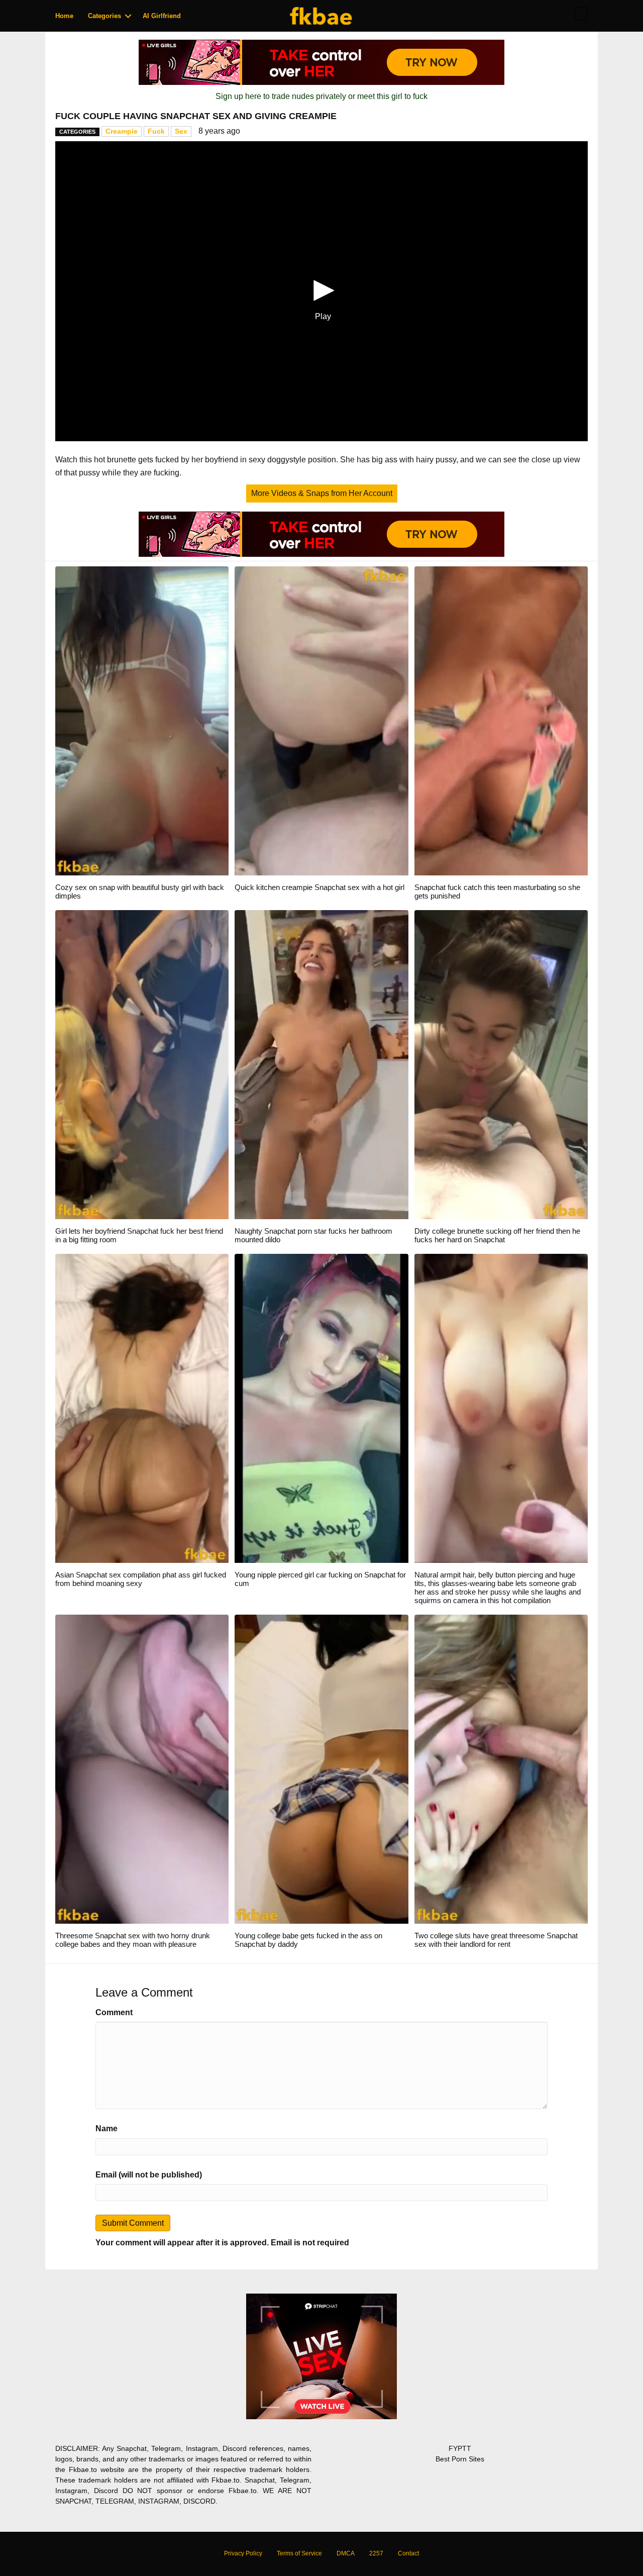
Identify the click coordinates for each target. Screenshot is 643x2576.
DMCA (346, 2553)
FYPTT (460, 2448)
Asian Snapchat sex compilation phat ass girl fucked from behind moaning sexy (141, 1579)
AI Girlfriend (162, 16)
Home (64, 16)
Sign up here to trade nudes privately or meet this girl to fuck (321, 96)
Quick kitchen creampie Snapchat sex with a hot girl (319, 887)
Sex (181, 131)
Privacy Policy (243, 2553)
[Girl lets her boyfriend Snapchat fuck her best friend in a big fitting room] (142, 1064)
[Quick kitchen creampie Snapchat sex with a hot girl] (321, 720)
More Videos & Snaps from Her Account (322, 493)
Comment (114, 2012)
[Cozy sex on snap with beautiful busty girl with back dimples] (142, 720)
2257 (376, 2553)
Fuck (156, 131)
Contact (408, 2553)
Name (106, 2128)
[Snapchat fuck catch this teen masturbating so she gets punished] (501, 720)
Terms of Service (299, 2553)
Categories (104, 16)
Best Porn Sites (460, 2459)
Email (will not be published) (149, 2175)
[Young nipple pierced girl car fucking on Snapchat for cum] (321, 1408)
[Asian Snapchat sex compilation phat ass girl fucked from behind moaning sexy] (142, 1408)
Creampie (122, 131)
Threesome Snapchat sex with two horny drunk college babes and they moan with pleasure (133, 1940)
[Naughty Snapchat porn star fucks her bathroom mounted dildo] (321, 1064)
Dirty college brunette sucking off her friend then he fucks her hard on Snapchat (497, 1235)
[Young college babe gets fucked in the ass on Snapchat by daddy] (321, 1769)
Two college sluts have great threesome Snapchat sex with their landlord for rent (496, 1940)
